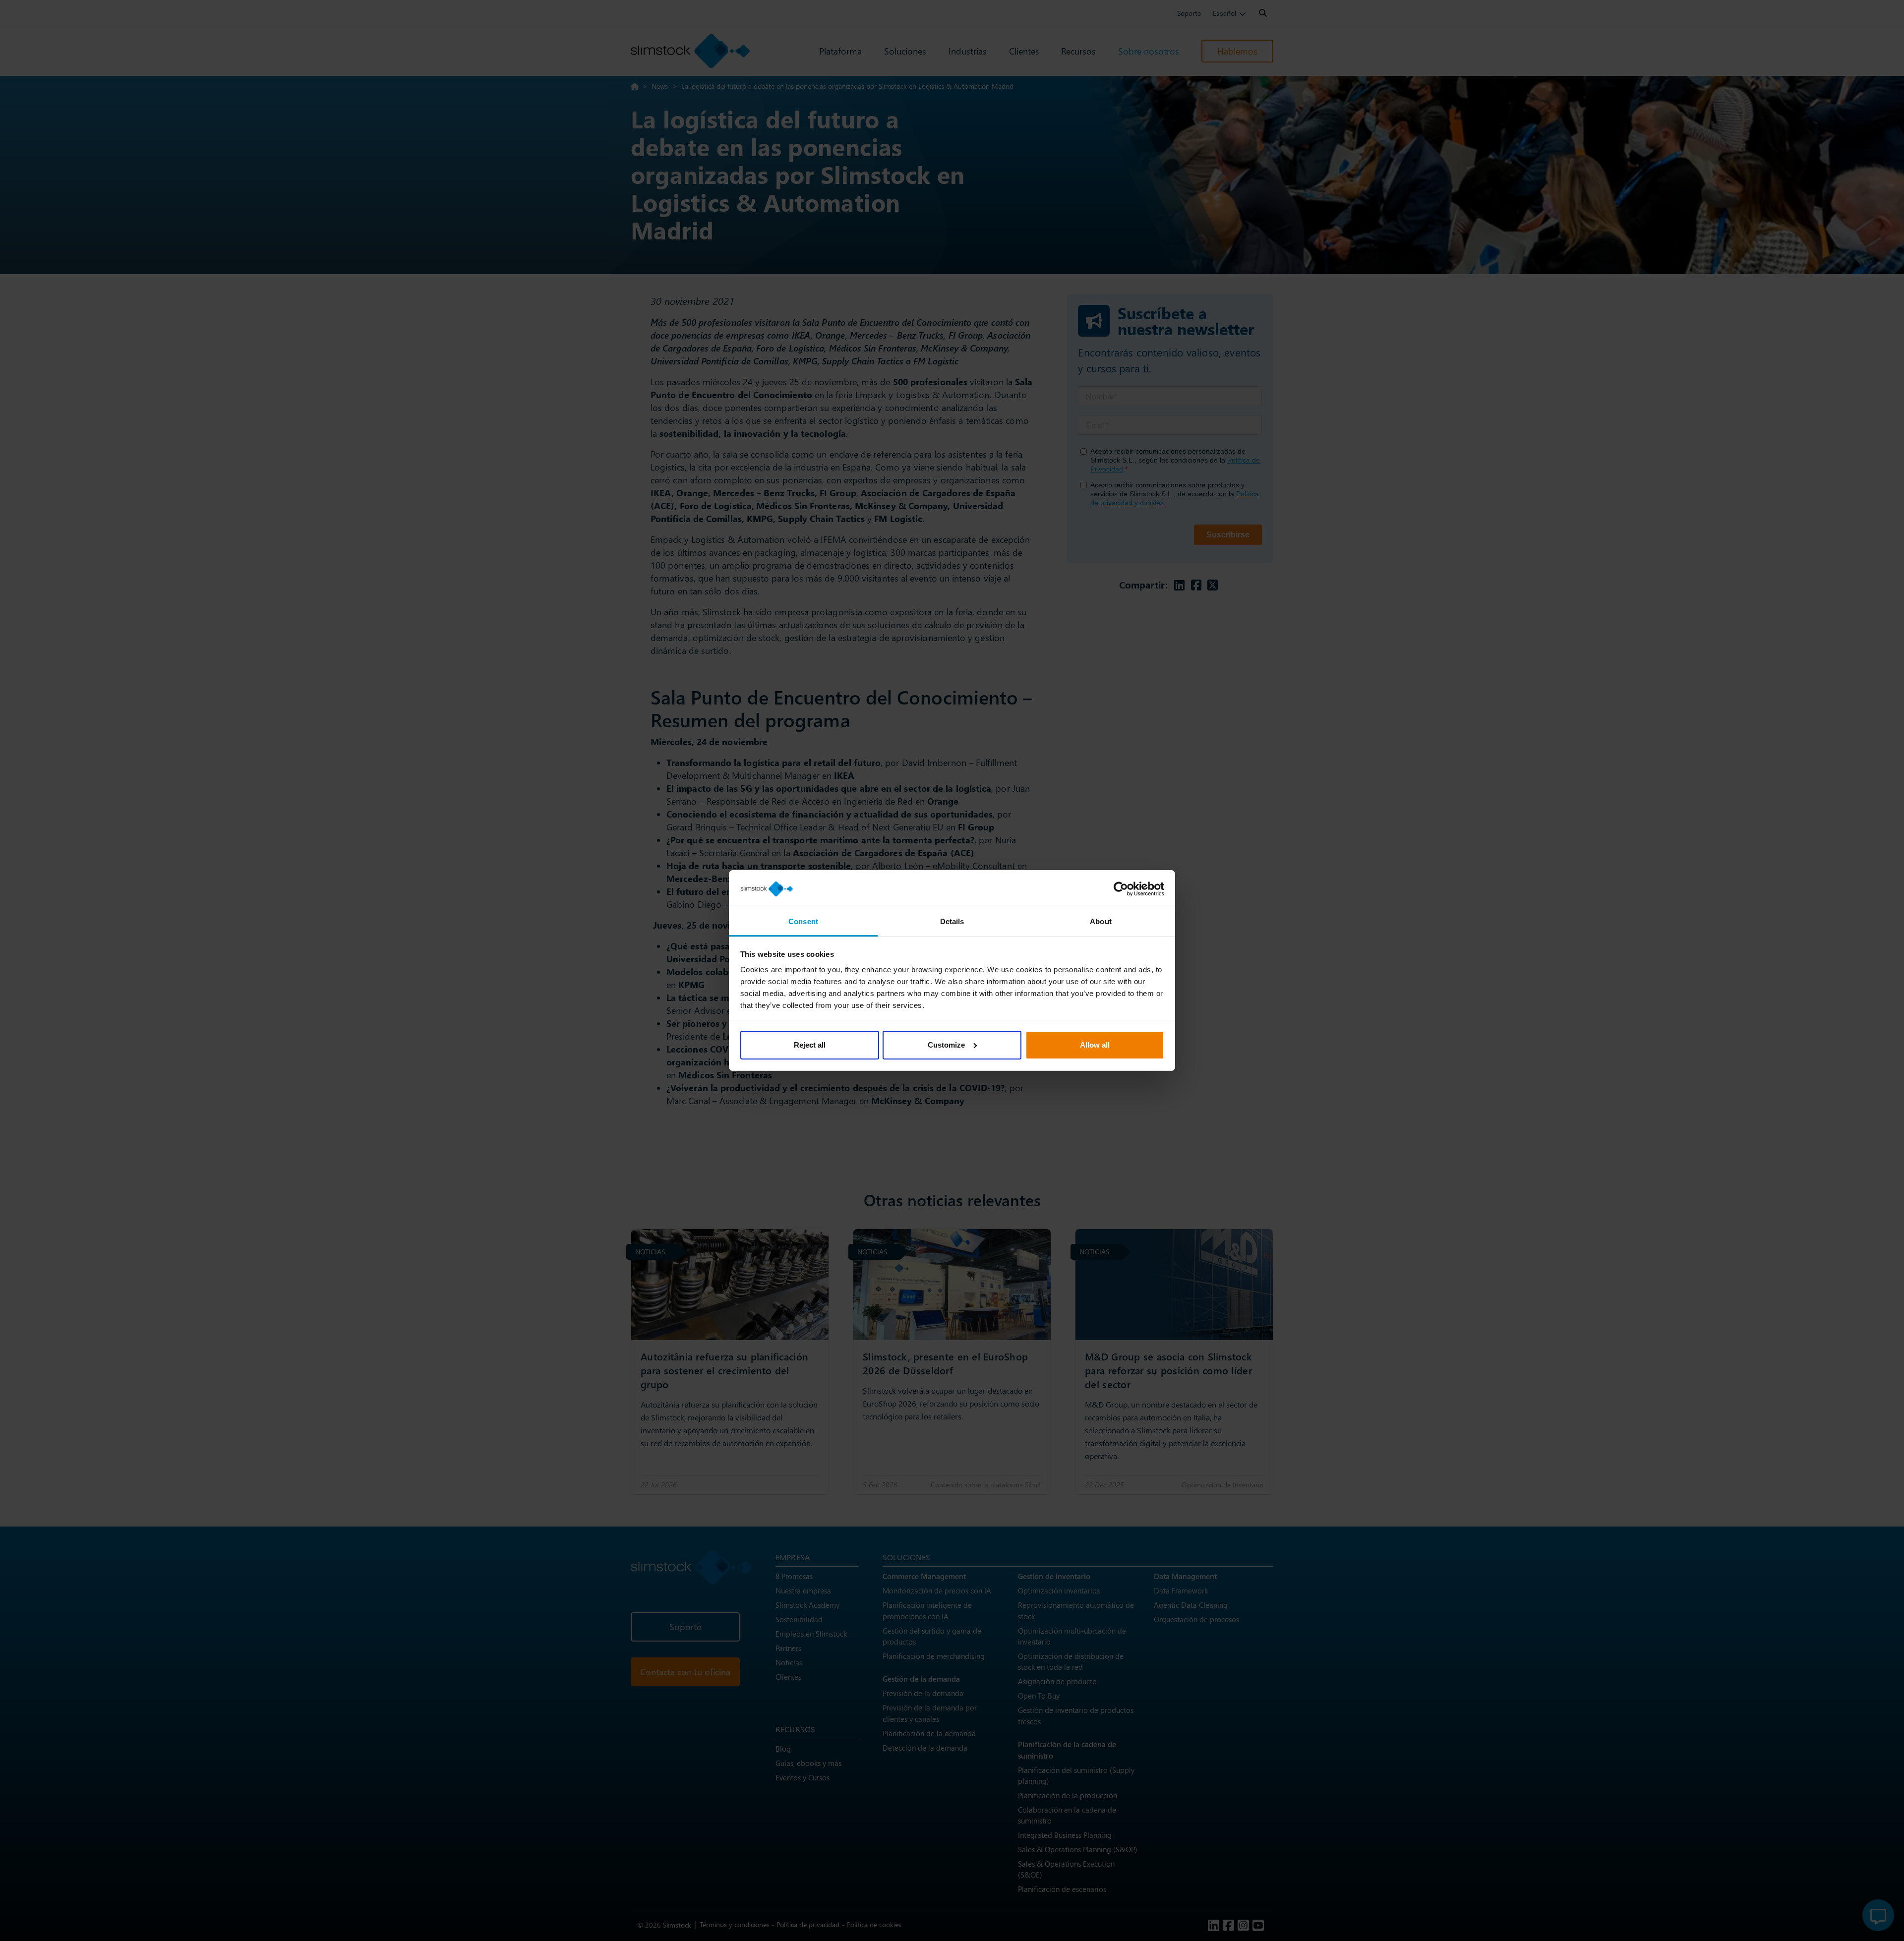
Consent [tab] (803, 921)
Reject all (810, 1045)
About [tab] (1101, 921)
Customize (946, 1045)
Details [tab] (952, 921)
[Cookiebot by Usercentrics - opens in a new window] (1121, 889)
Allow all (1095, 1045)
